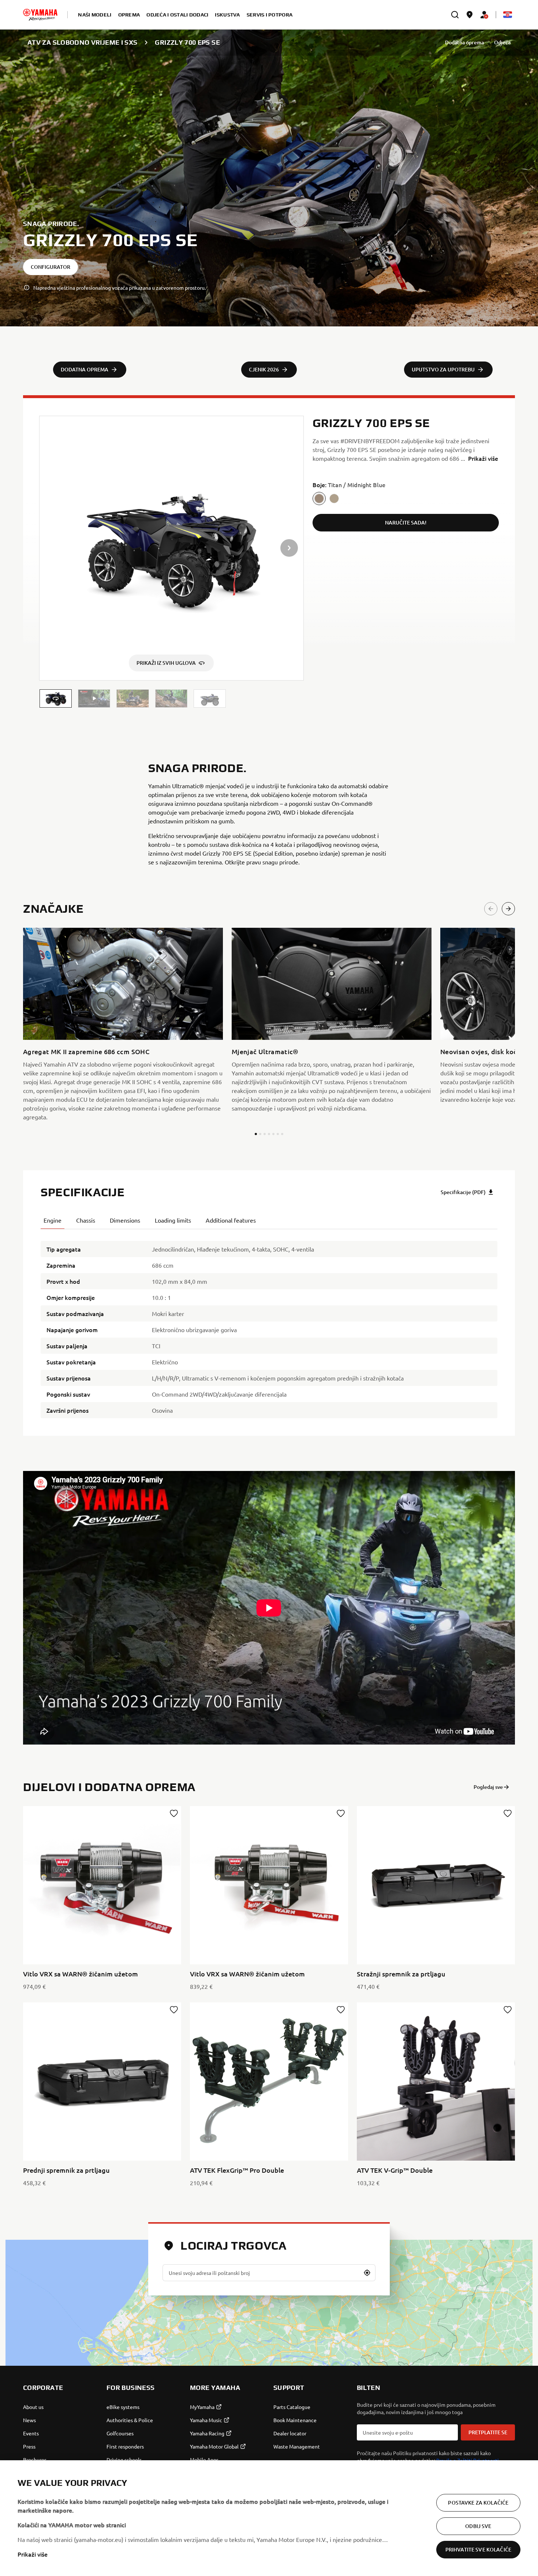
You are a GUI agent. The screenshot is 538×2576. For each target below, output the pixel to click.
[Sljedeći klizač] (508, 909)
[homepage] (40, 15)
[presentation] (269, 1608)
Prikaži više (33, 2554)
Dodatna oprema (464, 42)
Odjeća (502, 42)
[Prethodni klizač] (491, 909)
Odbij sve (478, 2526)
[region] (269, 2518)
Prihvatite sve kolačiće (478, 2549)
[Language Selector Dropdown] (508, 15)
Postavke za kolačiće (478, 2503)
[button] (56, 699)
